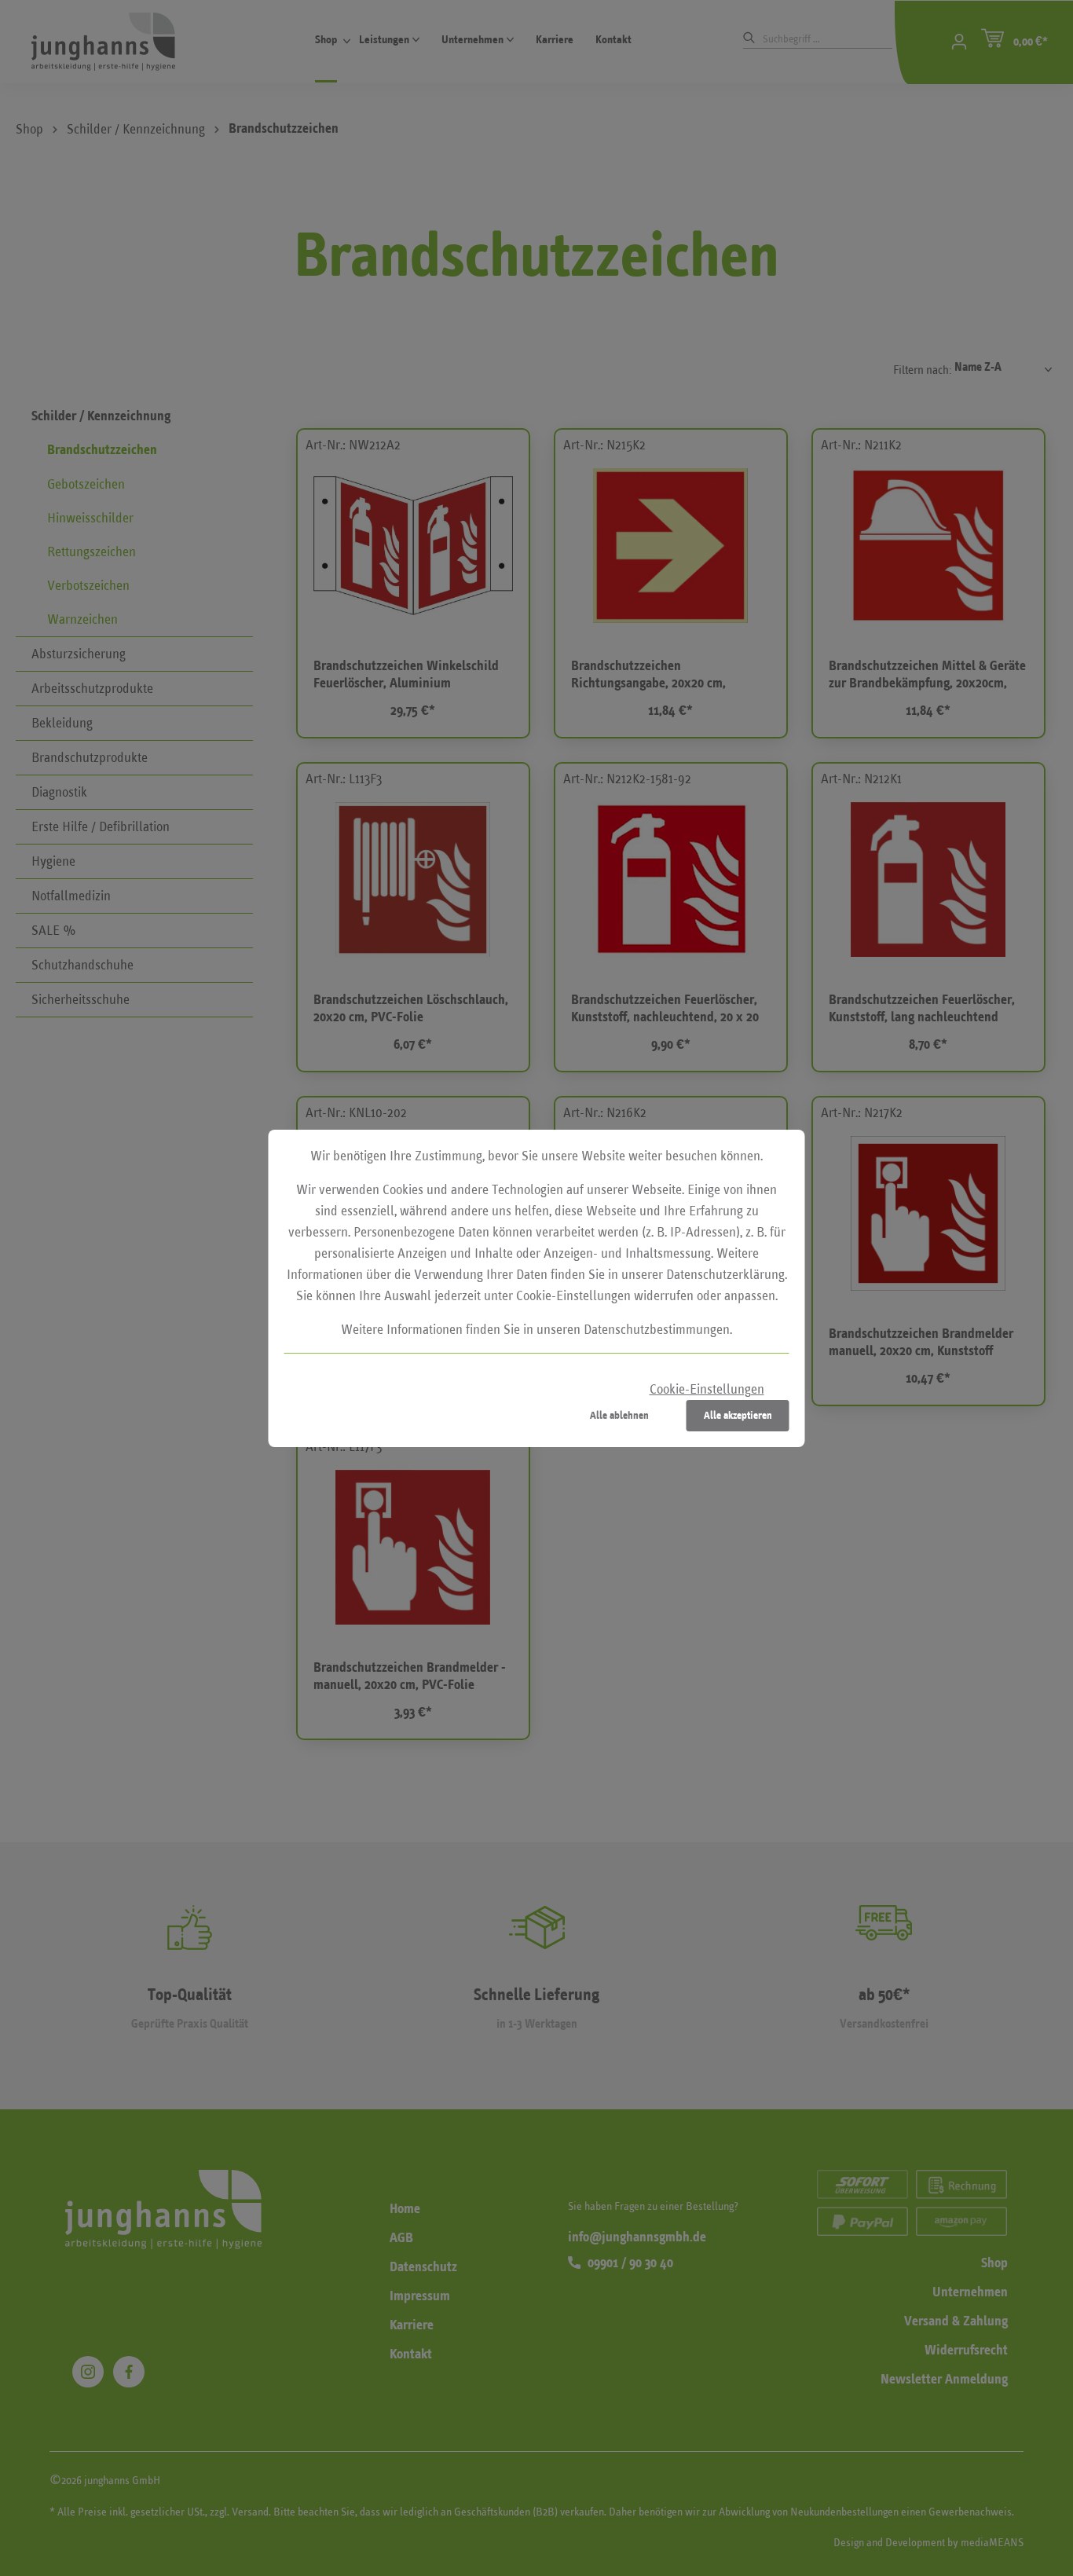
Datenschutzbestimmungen (657, 1330)
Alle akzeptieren (738, 1415)
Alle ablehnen (619, 1415)
